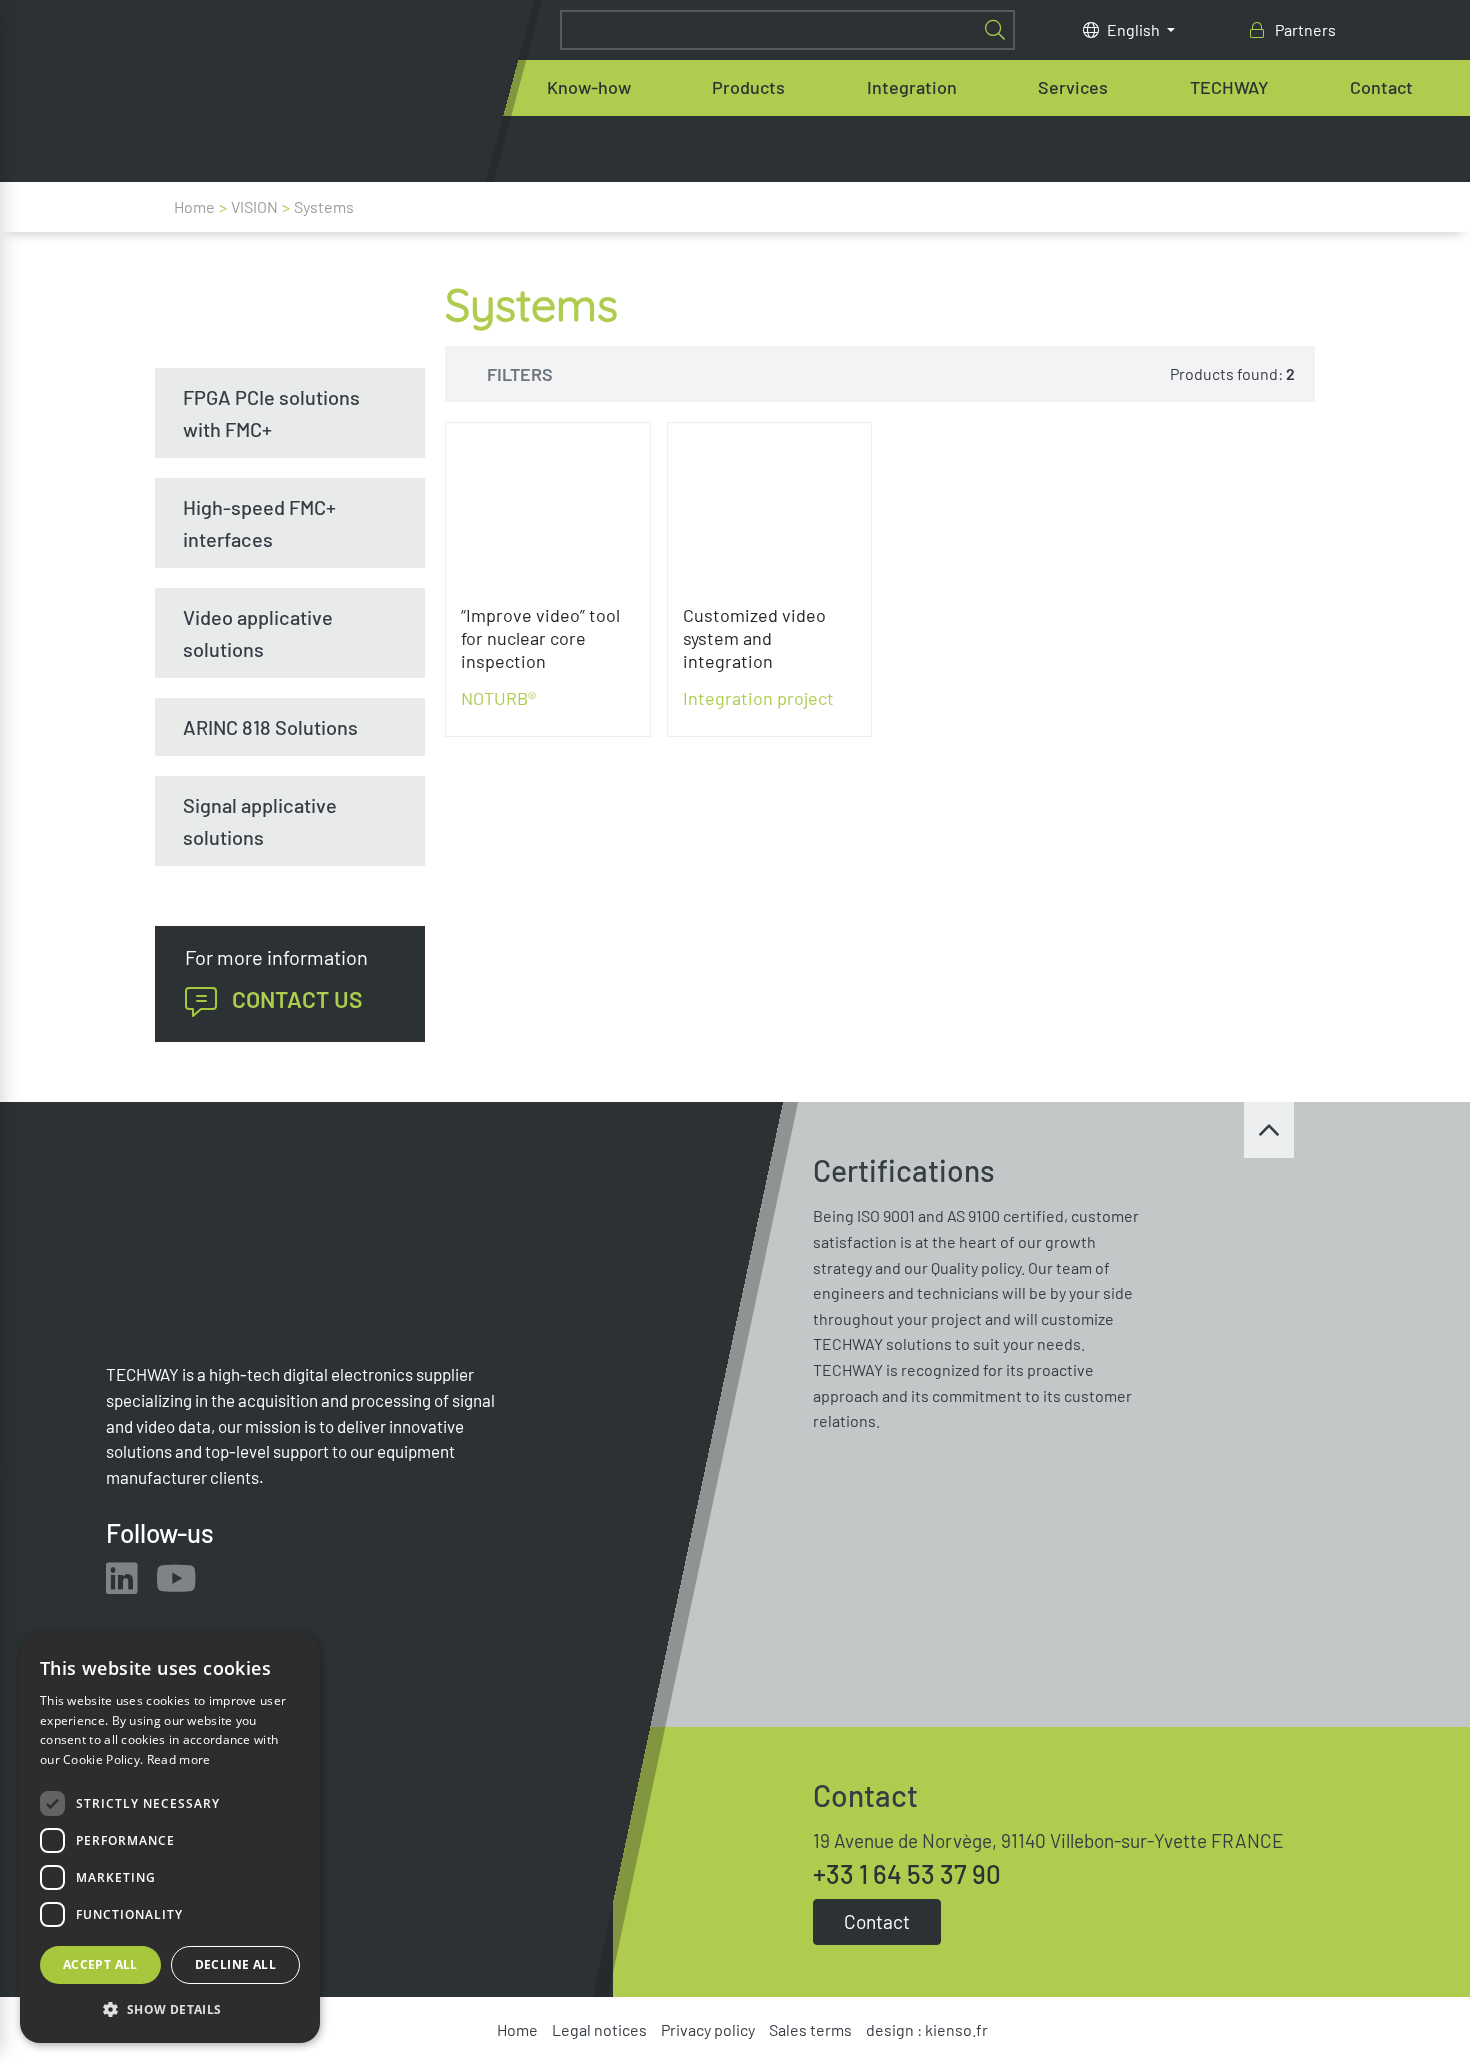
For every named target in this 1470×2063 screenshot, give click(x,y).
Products (748, 87)
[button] (170, 2010)
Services (1073, 87)
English (1135, 29)
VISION (254, 206)
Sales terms (810, 2029)
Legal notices (599, 2029)
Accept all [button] (100, 1964)
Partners (1304, 29)
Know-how (589, 87)
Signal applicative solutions (260, 821)
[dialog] (170, 1837)
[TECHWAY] (351, 91)
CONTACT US (297, 999)
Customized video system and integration (754, 638)
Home (194, 206)
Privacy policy (708, 2029)
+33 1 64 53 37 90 (907, 1874)
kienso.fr (956, 2029)
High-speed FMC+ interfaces (259, 523)
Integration (912, 87)
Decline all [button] (235, 1964)
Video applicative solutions (258, 633)
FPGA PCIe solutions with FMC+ (271, 413)
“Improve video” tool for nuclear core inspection (540, 638)
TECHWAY (1229, 87)
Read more (179, 1759)
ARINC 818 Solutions (270, 727)
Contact (1381, 87)
